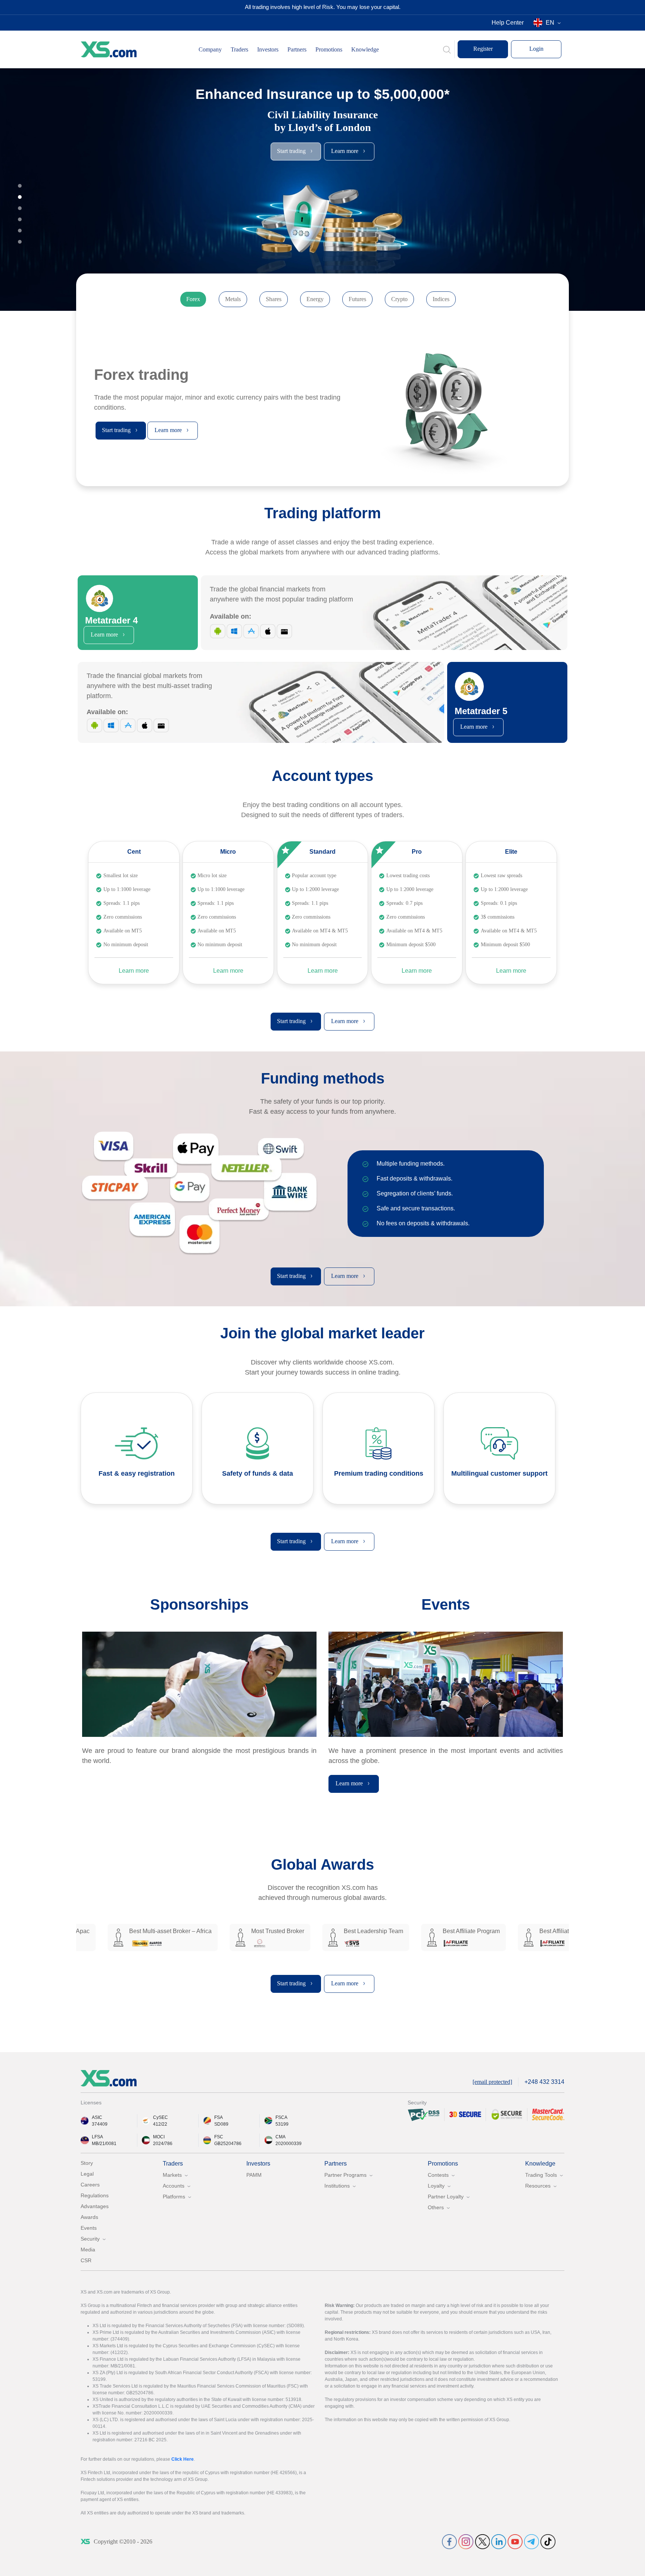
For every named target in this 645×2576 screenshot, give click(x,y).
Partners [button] (297, 49)
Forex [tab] (193, 299)
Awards (89, 2217)
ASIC (97, 2117)
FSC (219, 2137)
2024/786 (163, 2144)
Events (89, 2228)
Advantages (95, 2206)
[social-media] (449, 2541)
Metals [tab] (233, 299)
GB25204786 (228, 2144)
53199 (282, 2124)
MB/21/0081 (104, 2144)
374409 (100, 2124)
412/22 (160, 2124)
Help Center (508, 23)
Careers (90, 2185)
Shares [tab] (274, 299)
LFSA (97, 2137)
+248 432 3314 (544, 2082)
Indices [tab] (441, 299)
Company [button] (210, 49)
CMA (281, 2137)
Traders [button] (239, 49)
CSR (86, 2260)
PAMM (254, 2175)
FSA (219, 2117)
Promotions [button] (329, 49)
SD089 (221, 2124)
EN (550, 23)
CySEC (161, 2117)
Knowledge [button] (365, 49)
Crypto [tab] (399, 299)
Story (87, 2163)
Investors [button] (268, 49)
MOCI (159, 2137)
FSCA (281, 2117)
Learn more (134, 971)
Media (88, 2250)
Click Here (183, 2459)
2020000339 (289, 2144)
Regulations (95, 2195)
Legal (87, 2174)
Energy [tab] (315, 299)
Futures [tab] (357, 299)
